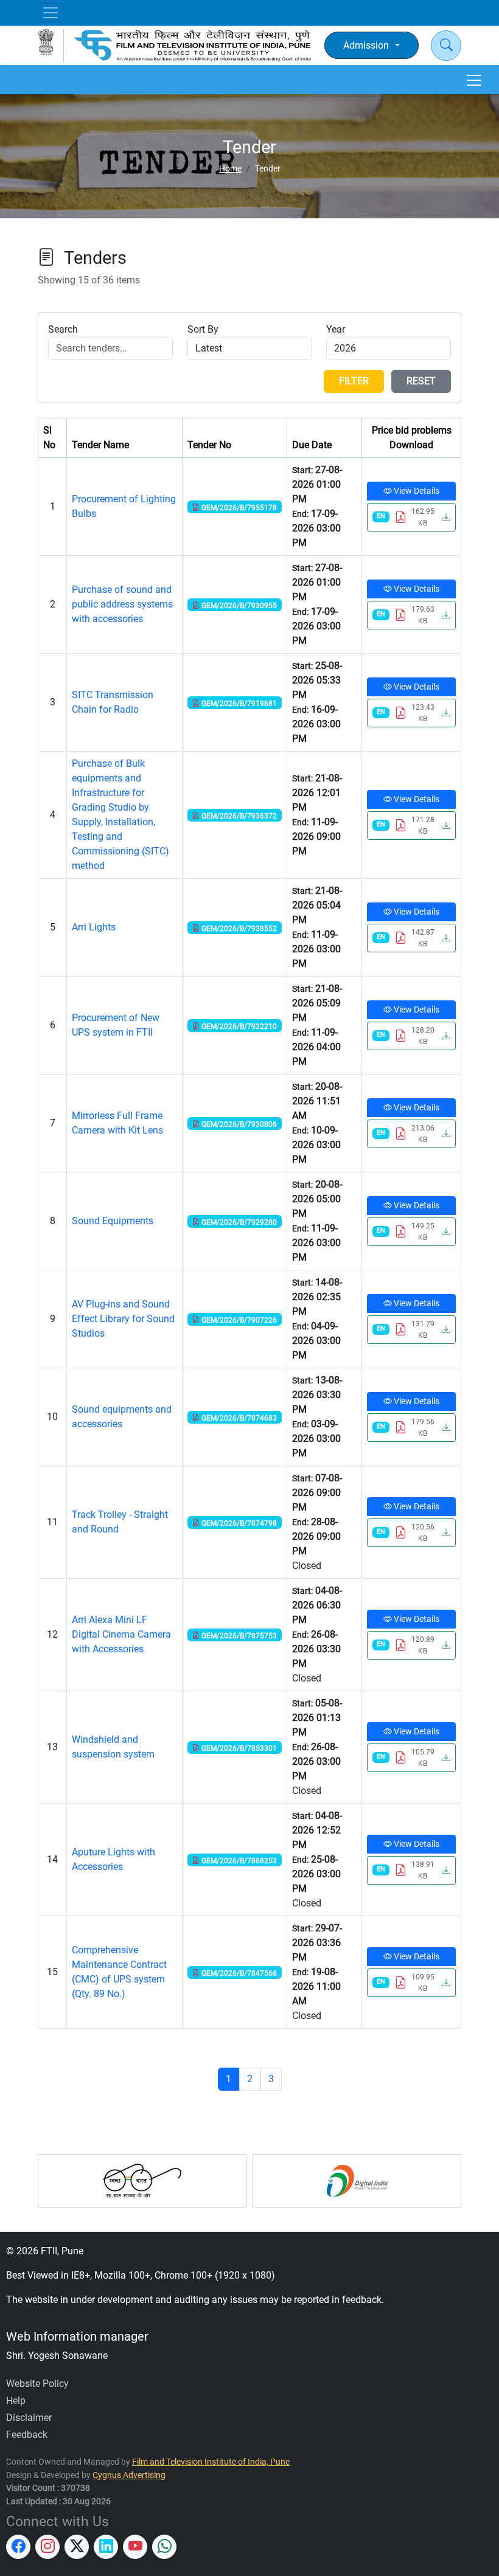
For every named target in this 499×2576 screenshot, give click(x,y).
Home (230, 169)
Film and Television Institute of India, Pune (211, 2462)
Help (16, 2401)
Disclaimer (29, 2418)
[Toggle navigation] (51, 13)
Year (336, 329)
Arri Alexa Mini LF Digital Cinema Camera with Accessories (121, 1634)
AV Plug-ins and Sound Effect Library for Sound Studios (123, 1319)
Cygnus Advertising (129, 2475)
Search (63, 329)
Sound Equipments (113, 1221)
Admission (366, 45)
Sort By (203, 329)
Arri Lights (94, 927)
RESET (421, 381)
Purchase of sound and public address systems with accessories (122, 604)
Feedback (27, 2435)
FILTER (354, 381)
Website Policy (37, 2384)
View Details (416, 491)
